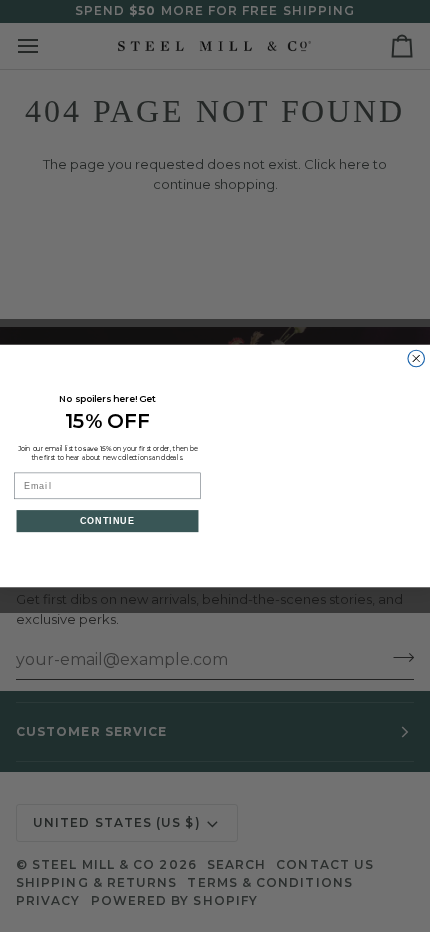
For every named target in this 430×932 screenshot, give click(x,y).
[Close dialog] (416, 358)
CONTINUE (108, 520)
